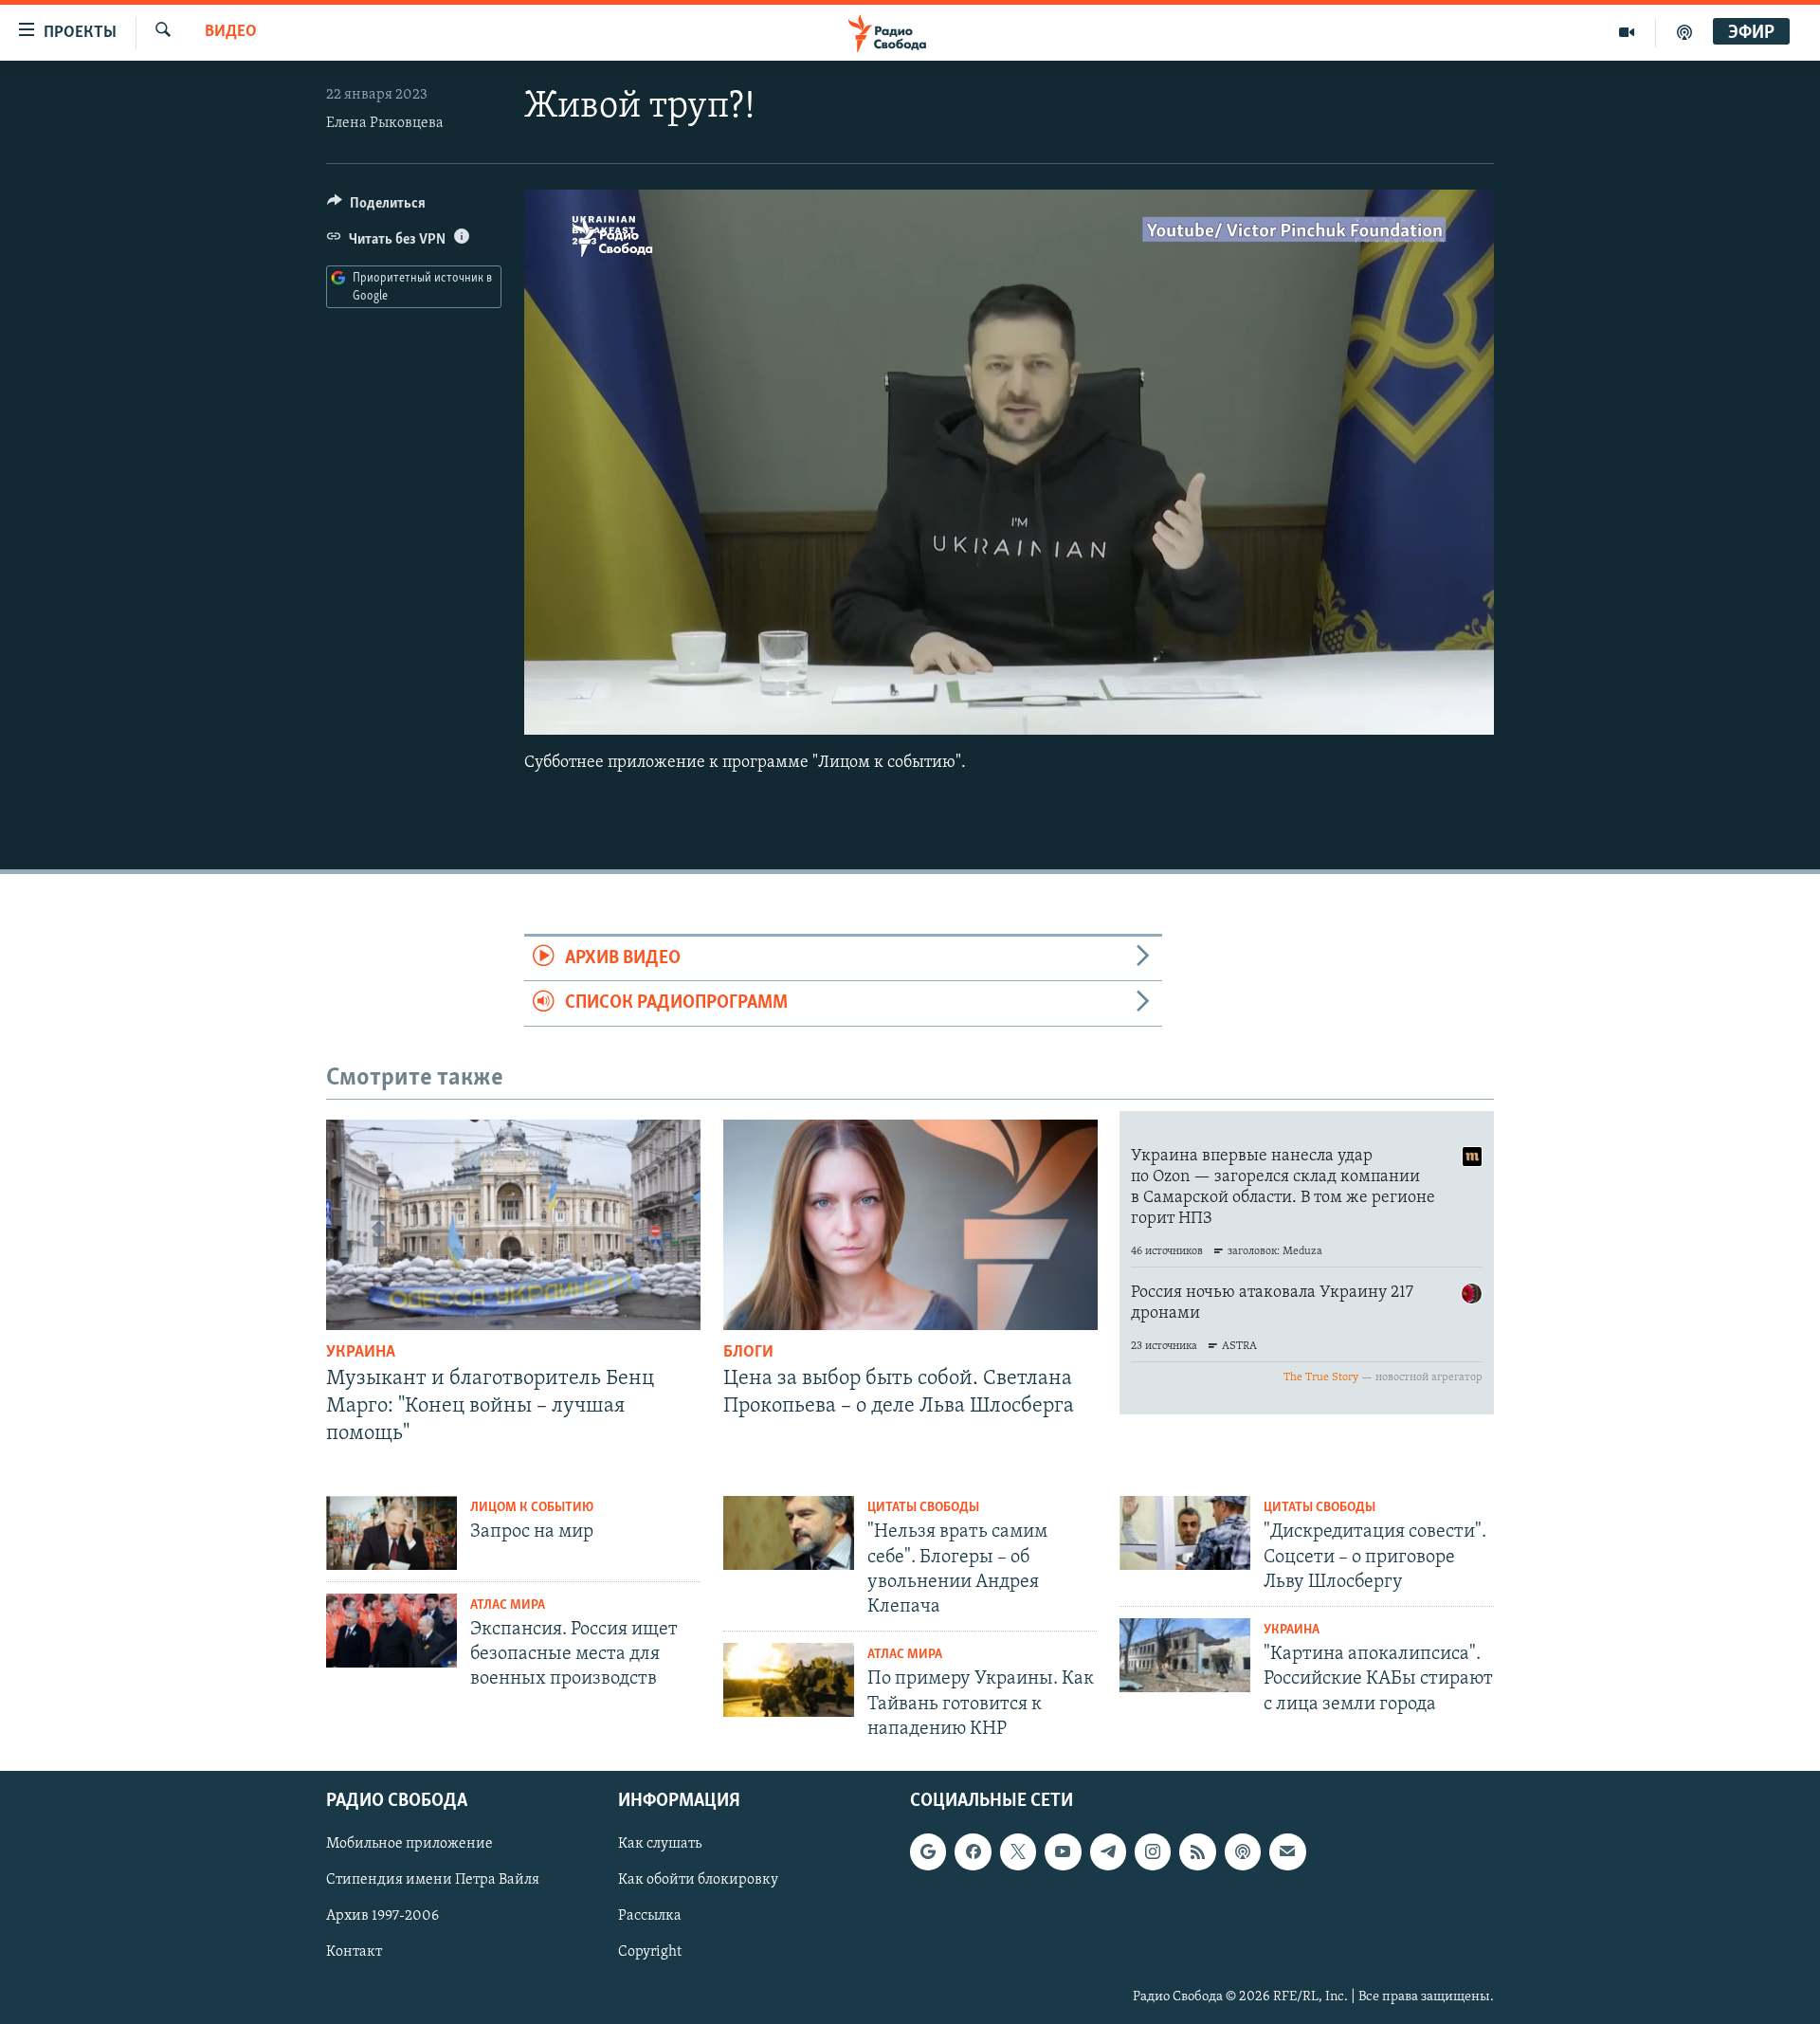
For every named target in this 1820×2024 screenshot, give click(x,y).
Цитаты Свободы (923, 1508)
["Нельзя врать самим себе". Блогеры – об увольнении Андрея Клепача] (789, 1533)
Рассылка (650, 1916)
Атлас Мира (508, 1605)
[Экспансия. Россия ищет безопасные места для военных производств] (391, 1631)
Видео (231, 32)
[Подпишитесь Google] (928, 1851)
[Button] (376, 208)
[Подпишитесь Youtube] (1063, 1851)
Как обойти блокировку (698, 1880)
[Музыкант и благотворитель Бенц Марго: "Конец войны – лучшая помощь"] (513, 1225)
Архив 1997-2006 (382, 1916)
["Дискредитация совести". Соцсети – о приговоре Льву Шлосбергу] (1185, 1533)
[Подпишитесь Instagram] (1153, 1851)
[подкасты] (1684, 32)
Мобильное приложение (409, 1844)
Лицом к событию (532, 1508)
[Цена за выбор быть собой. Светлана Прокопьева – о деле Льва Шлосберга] (910, 1225)
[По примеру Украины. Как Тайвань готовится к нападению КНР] (789, 1680)
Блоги (748, 1353)
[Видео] (1627, 32)
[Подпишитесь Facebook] (973, 1851)
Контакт (354, 1953)
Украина (361, 1353)
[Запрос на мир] (391, 1533)
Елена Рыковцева (385, 123)
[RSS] (1197, 1851)
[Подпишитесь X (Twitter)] (1018, 1851)
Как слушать (660, 1844)
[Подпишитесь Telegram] (1108, 1851)
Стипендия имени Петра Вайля (433, 1880)
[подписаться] (1287, 1851)
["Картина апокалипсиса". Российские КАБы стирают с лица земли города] (1185, 1655)
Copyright (650, 1953)
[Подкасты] (1243, 1851)
